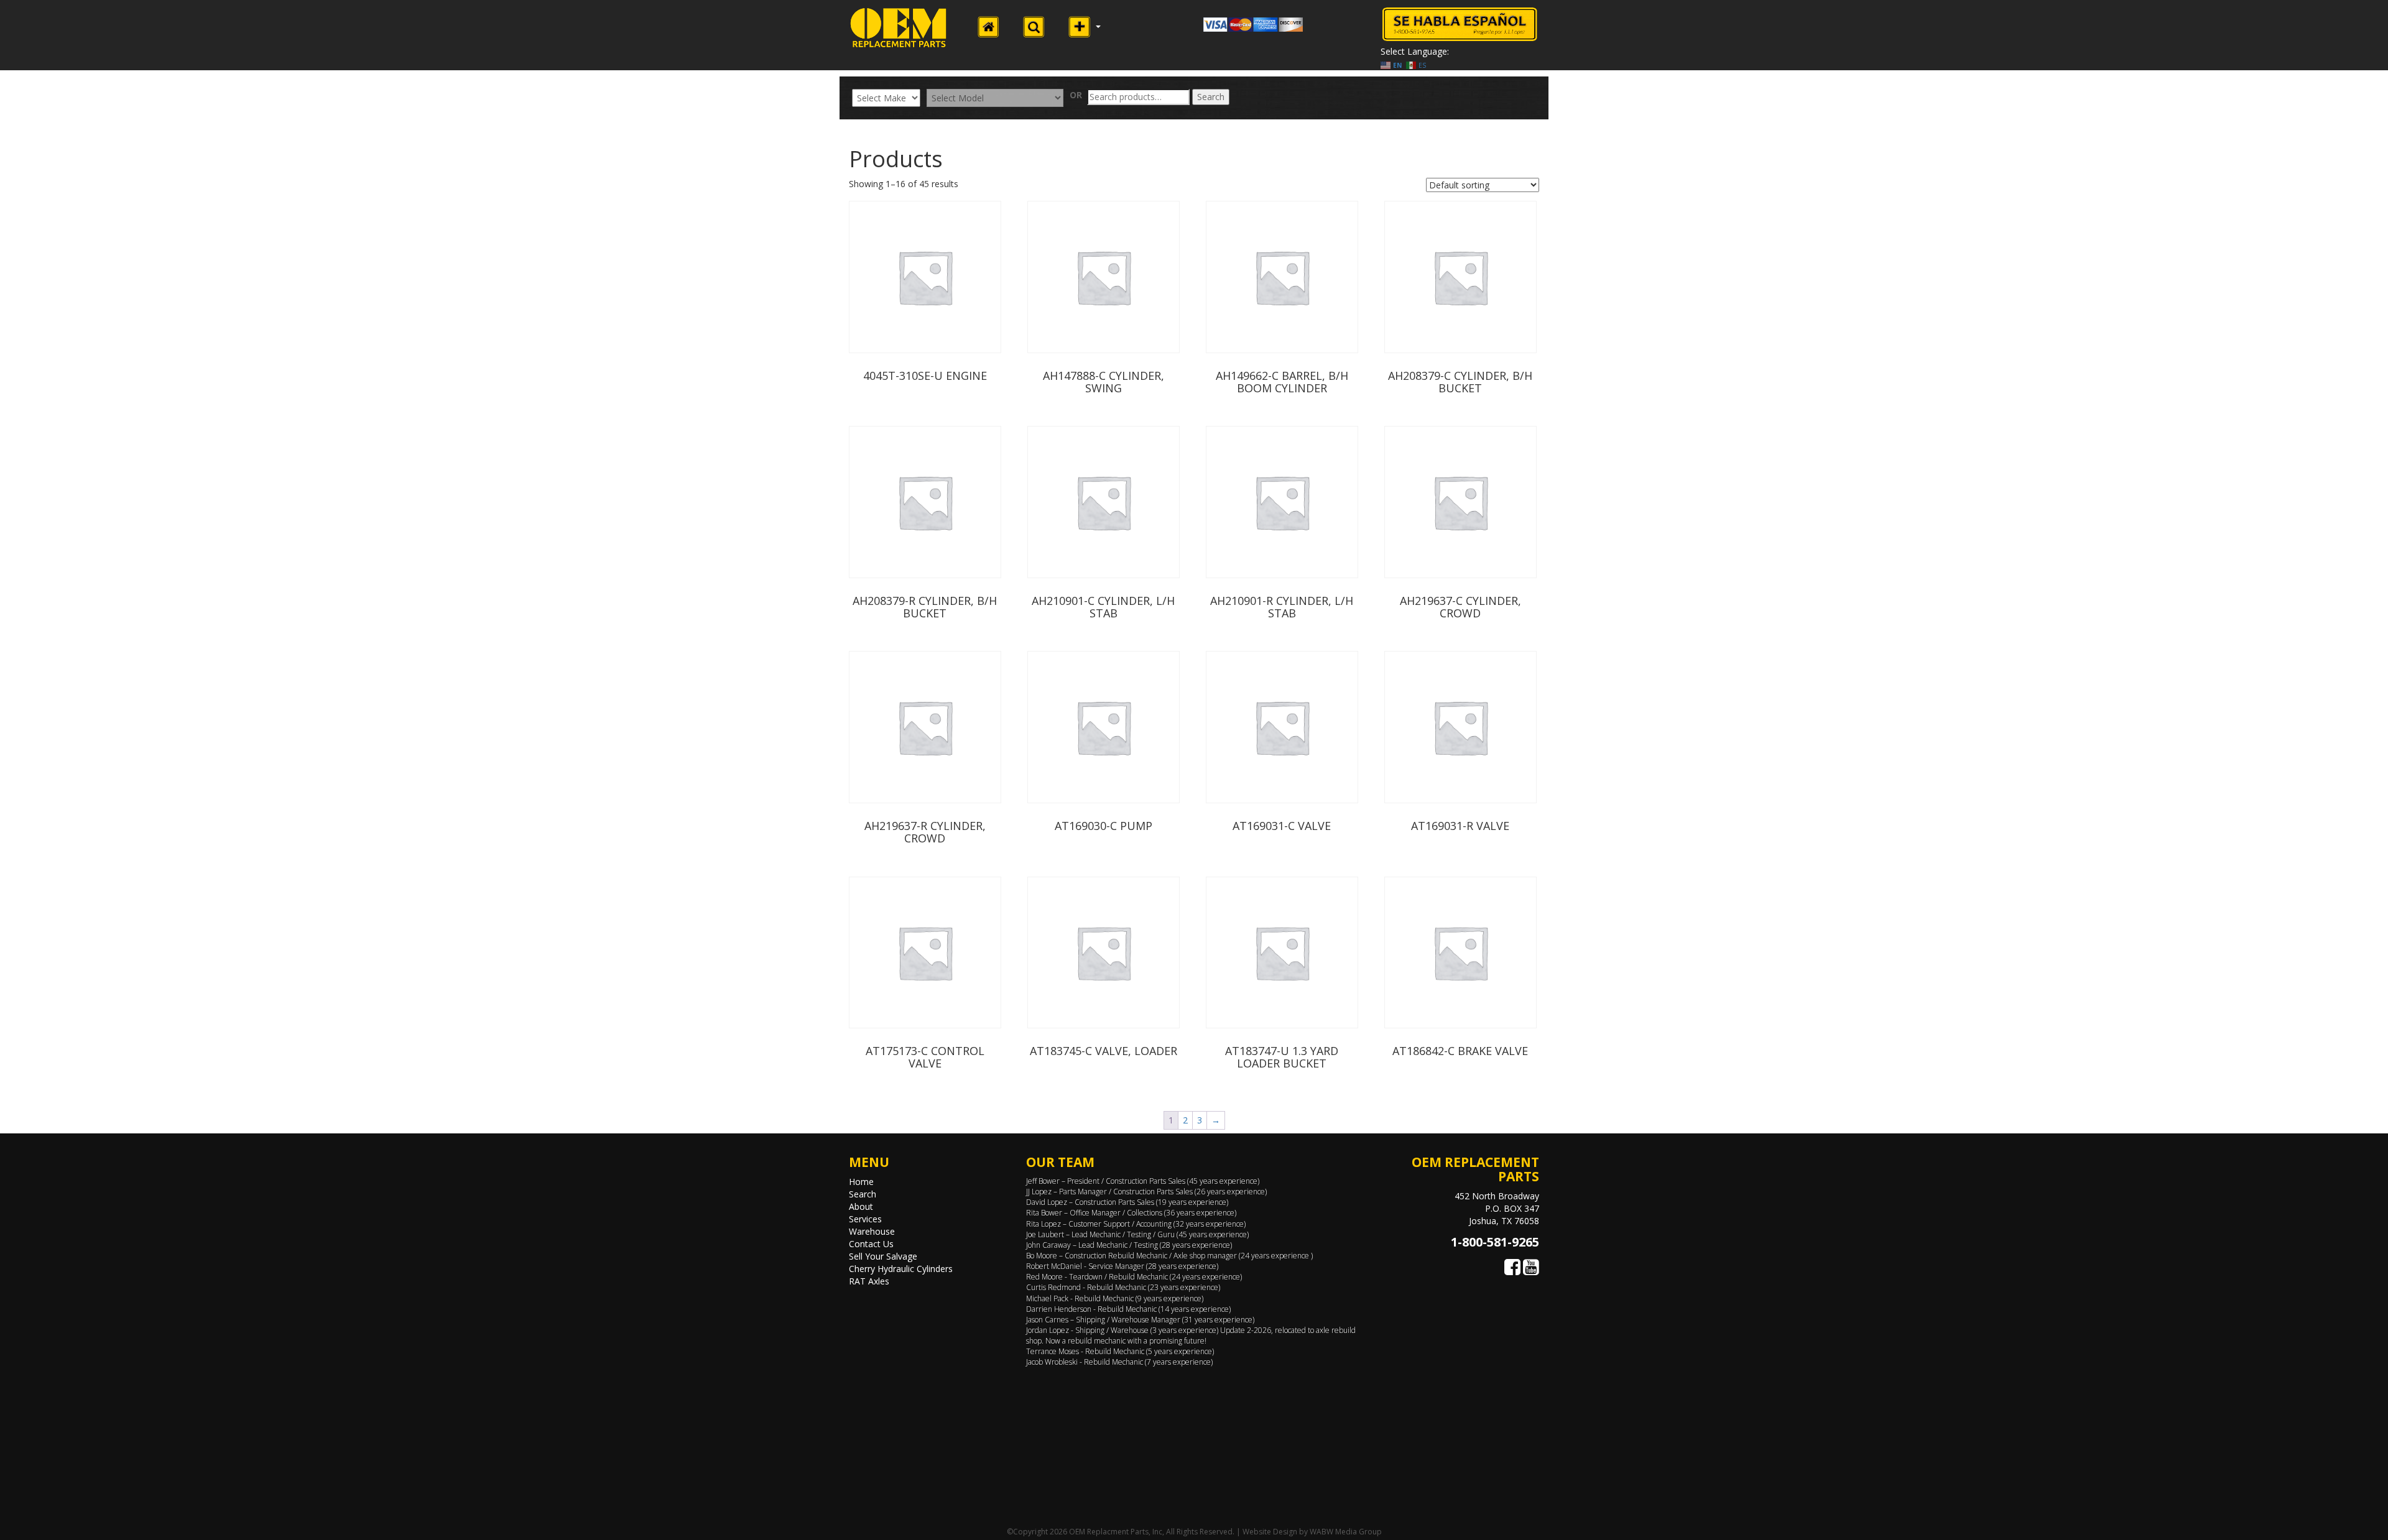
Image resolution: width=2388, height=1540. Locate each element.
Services (865, 1219)
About (861, 1206)
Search (1211, 97)
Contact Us (871, 1244)
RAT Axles (869, 1281)
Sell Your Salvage (883, 1256)
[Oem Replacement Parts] (899, 28)
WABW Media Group (1346, 1532)
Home (861, 1182)
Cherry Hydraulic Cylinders (901, 1269)
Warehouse (872, 1231)
